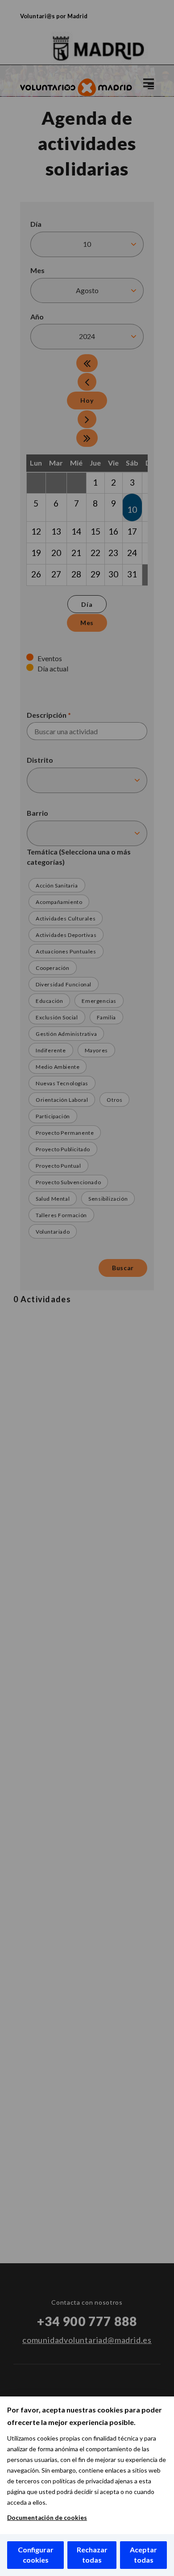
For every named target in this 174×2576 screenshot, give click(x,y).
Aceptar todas (143, 2555)
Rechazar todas (92, 2555)
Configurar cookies (36, 2555)
